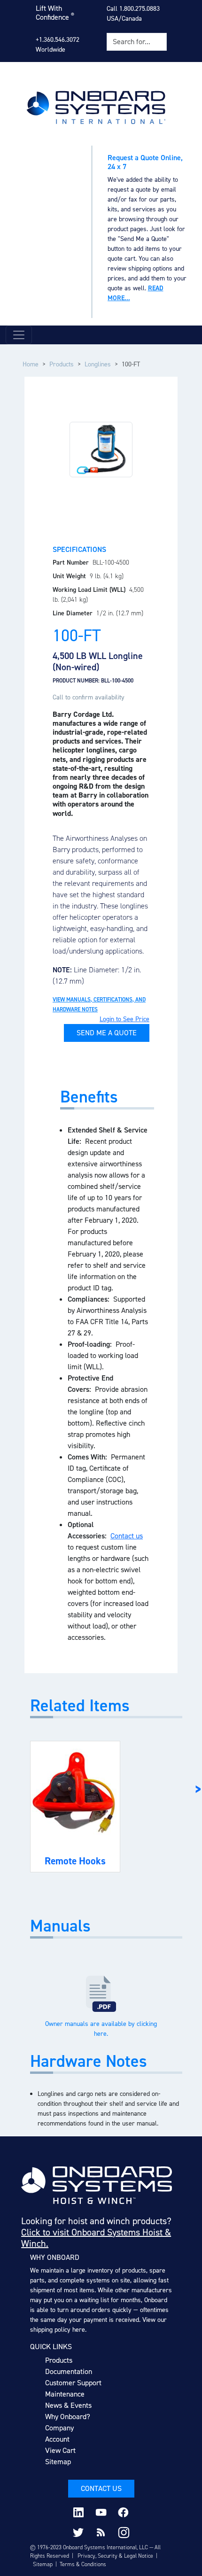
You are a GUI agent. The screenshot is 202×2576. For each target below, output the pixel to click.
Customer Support (73, 2383)
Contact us (127, 1536)
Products (62, 364)
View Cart (60, 2450)
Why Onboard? (68, 2417)
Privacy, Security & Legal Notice (115, 2556)
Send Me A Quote (107, 1033)
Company (59, 2428)
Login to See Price (124, 1019)
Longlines (98, 364)
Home (31, 364)
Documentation (69, 2371)
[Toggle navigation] (19, 335)
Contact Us (101, 2488)
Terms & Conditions (83, 2564)
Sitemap (58, 2462)
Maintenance (65, 2394)
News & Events (68, 2405)
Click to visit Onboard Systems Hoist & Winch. (96, 2238)
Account (57, 2439)
